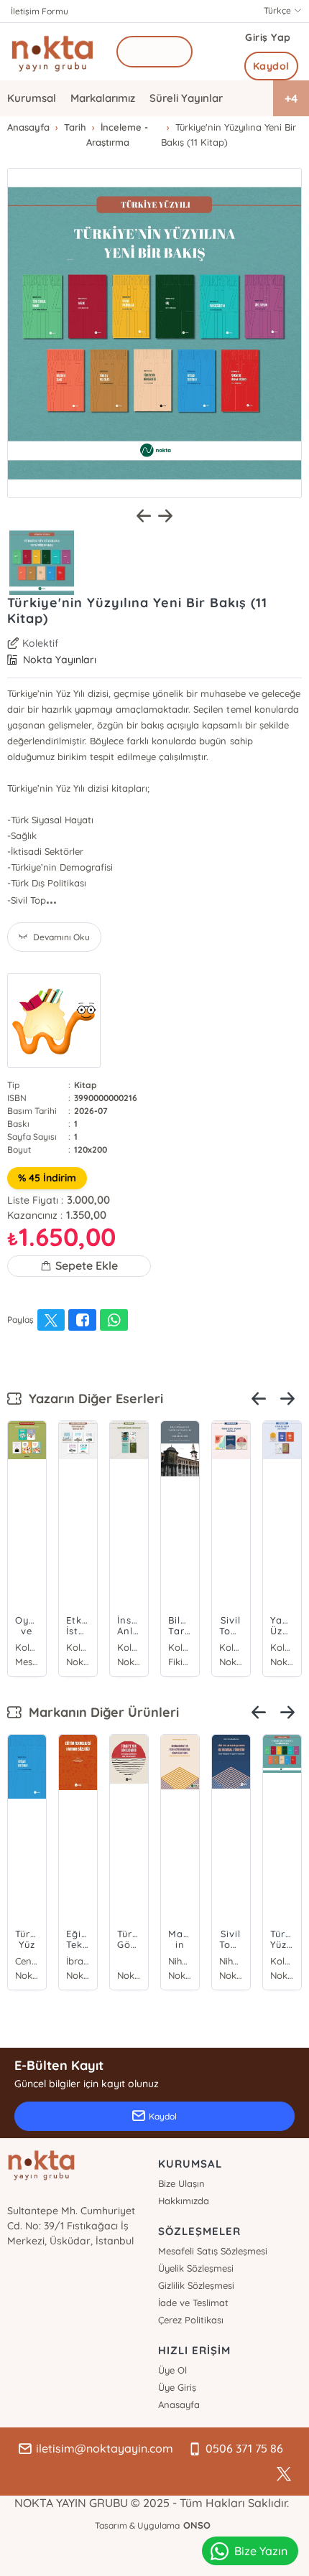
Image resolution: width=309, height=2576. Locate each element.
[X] (284, 2474)
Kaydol (271, 66)
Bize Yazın (261, 2551)
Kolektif (40, 643)
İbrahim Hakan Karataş (78, 1961)
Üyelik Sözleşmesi (196, 2268)
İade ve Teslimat (193, 2303)
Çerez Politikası (191, 2320)
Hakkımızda (184, 2201)
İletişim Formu (40, 11)
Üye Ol (172, 2370)
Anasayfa (179, 2404)
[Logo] (52, 52)
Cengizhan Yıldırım (27, 1961)
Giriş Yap (268, 37)
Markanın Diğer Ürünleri (100, 1712)
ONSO (197, 2525)
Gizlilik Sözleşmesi (196, 2285)
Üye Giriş (177, 2387)
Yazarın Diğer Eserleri (92, 1399)
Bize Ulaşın (181, 2183)
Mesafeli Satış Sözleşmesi (213, 2251)
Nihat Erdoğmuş (180, 1961)
